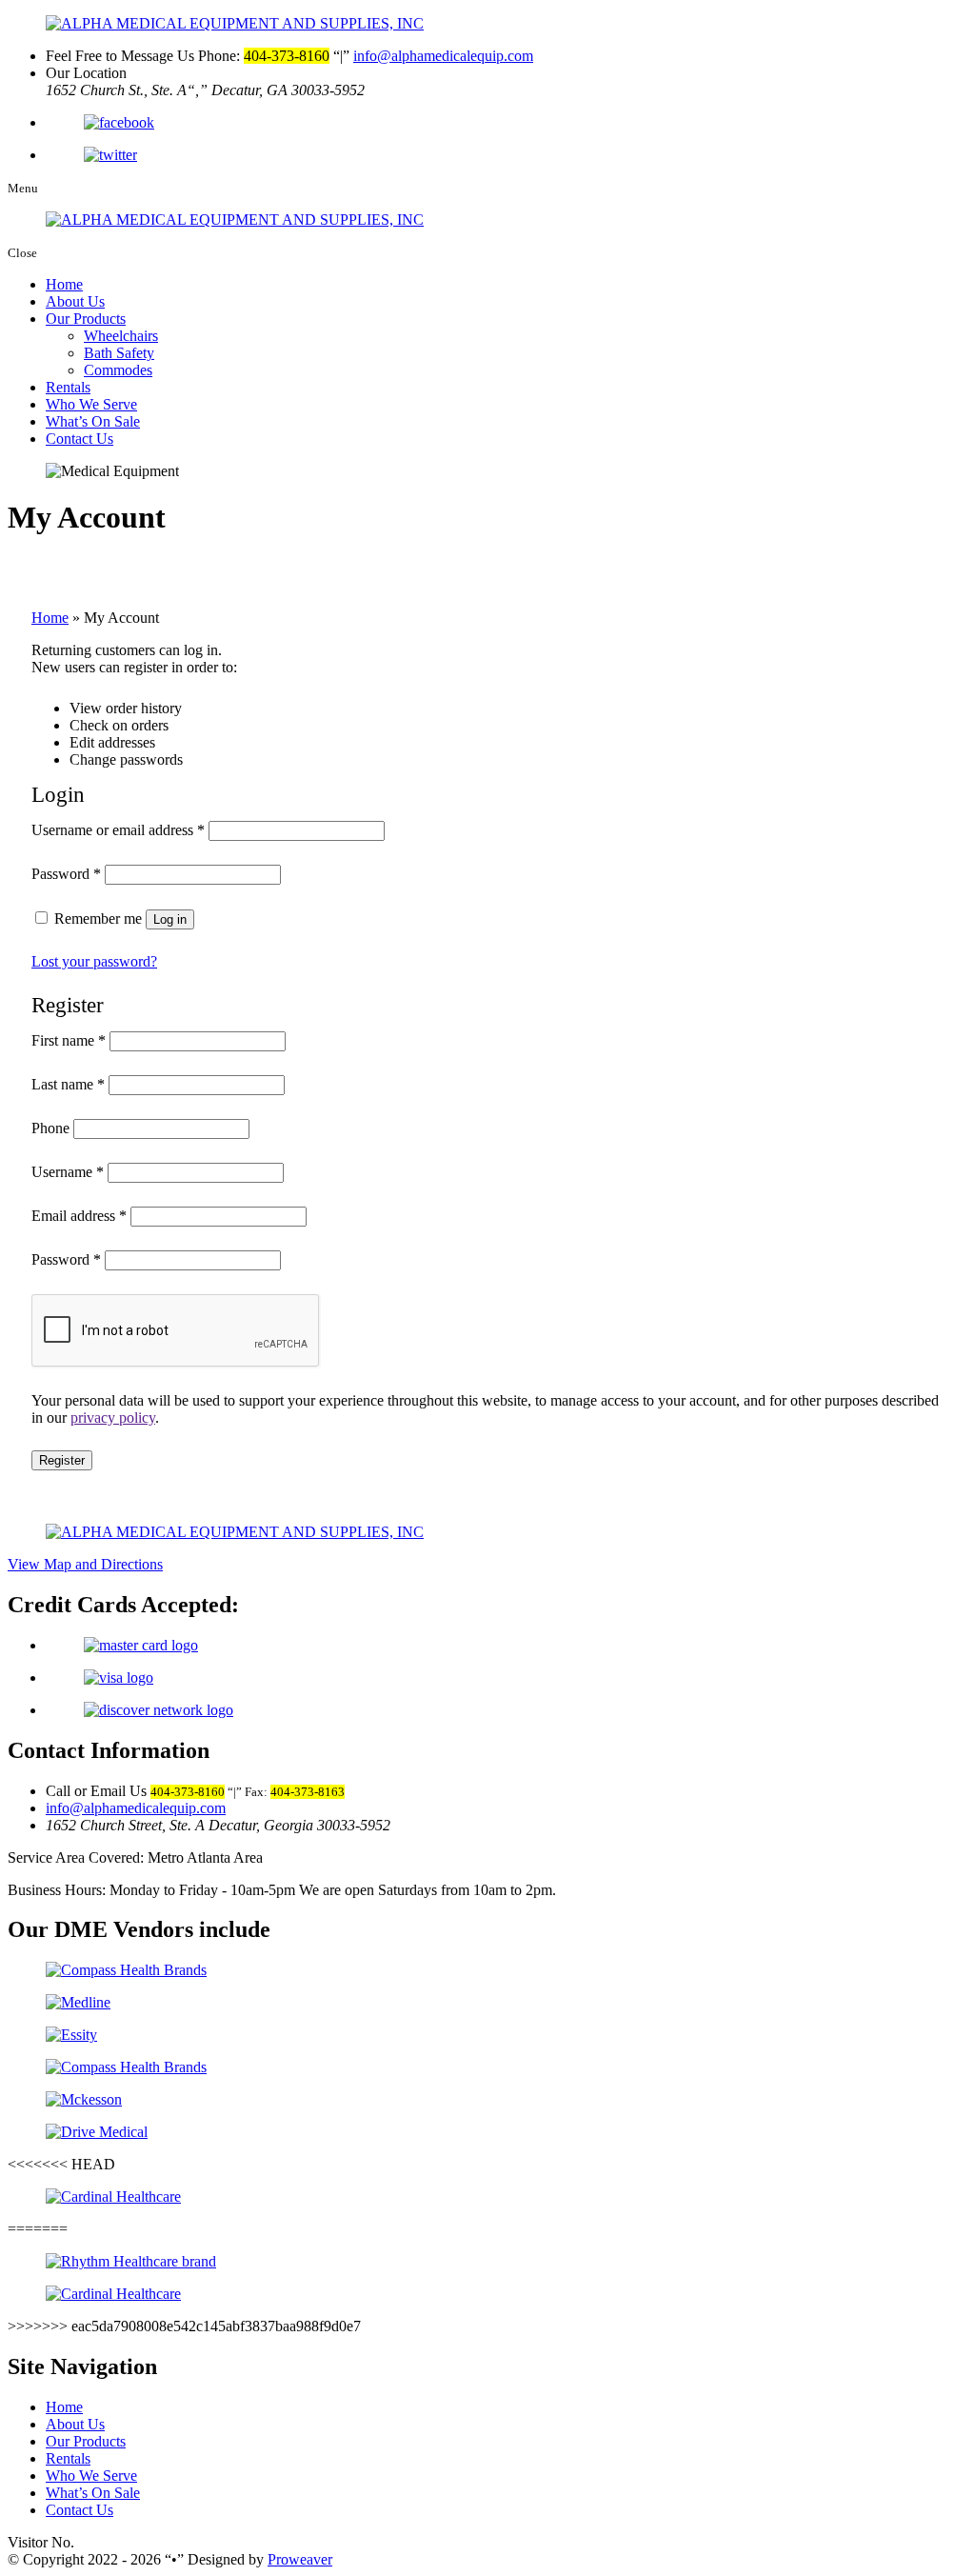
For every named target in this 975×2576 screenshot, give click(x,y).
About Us (75, 301)
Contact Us (80, 439)
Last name (68, 1084)
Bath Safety (119, 353)
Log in (170, 919)
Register (62, 1460)
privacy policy (113, 1418)
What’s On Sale (93, 421)
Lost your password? (94, 961)
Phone (50, 1128)
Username (68, 1172)
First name (69, 1040)
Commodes (118, 370)
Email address (79, 1216)
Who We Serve (91, 404)
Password (66, 874)
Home (64, 284)
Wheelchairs (121, 336)
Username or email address (118, 830)
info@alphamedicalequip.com (443, 56)
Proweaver (300, 2559)
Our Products (86, 319)
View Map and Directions (85, 1564)
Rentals (68, 387)
